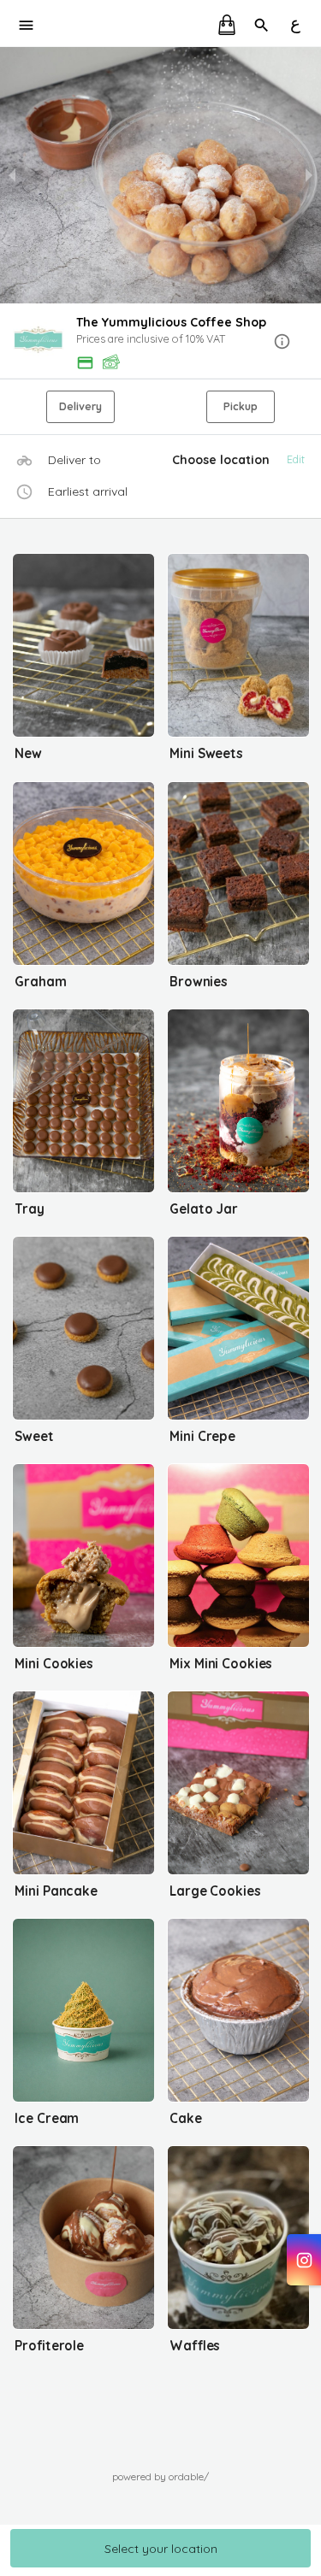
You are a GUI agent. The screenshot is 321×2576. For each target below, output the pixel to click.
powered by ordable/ (160, 2476)
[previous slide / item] (12, 175)
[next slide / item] (309, 175)
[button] (160, 342)
